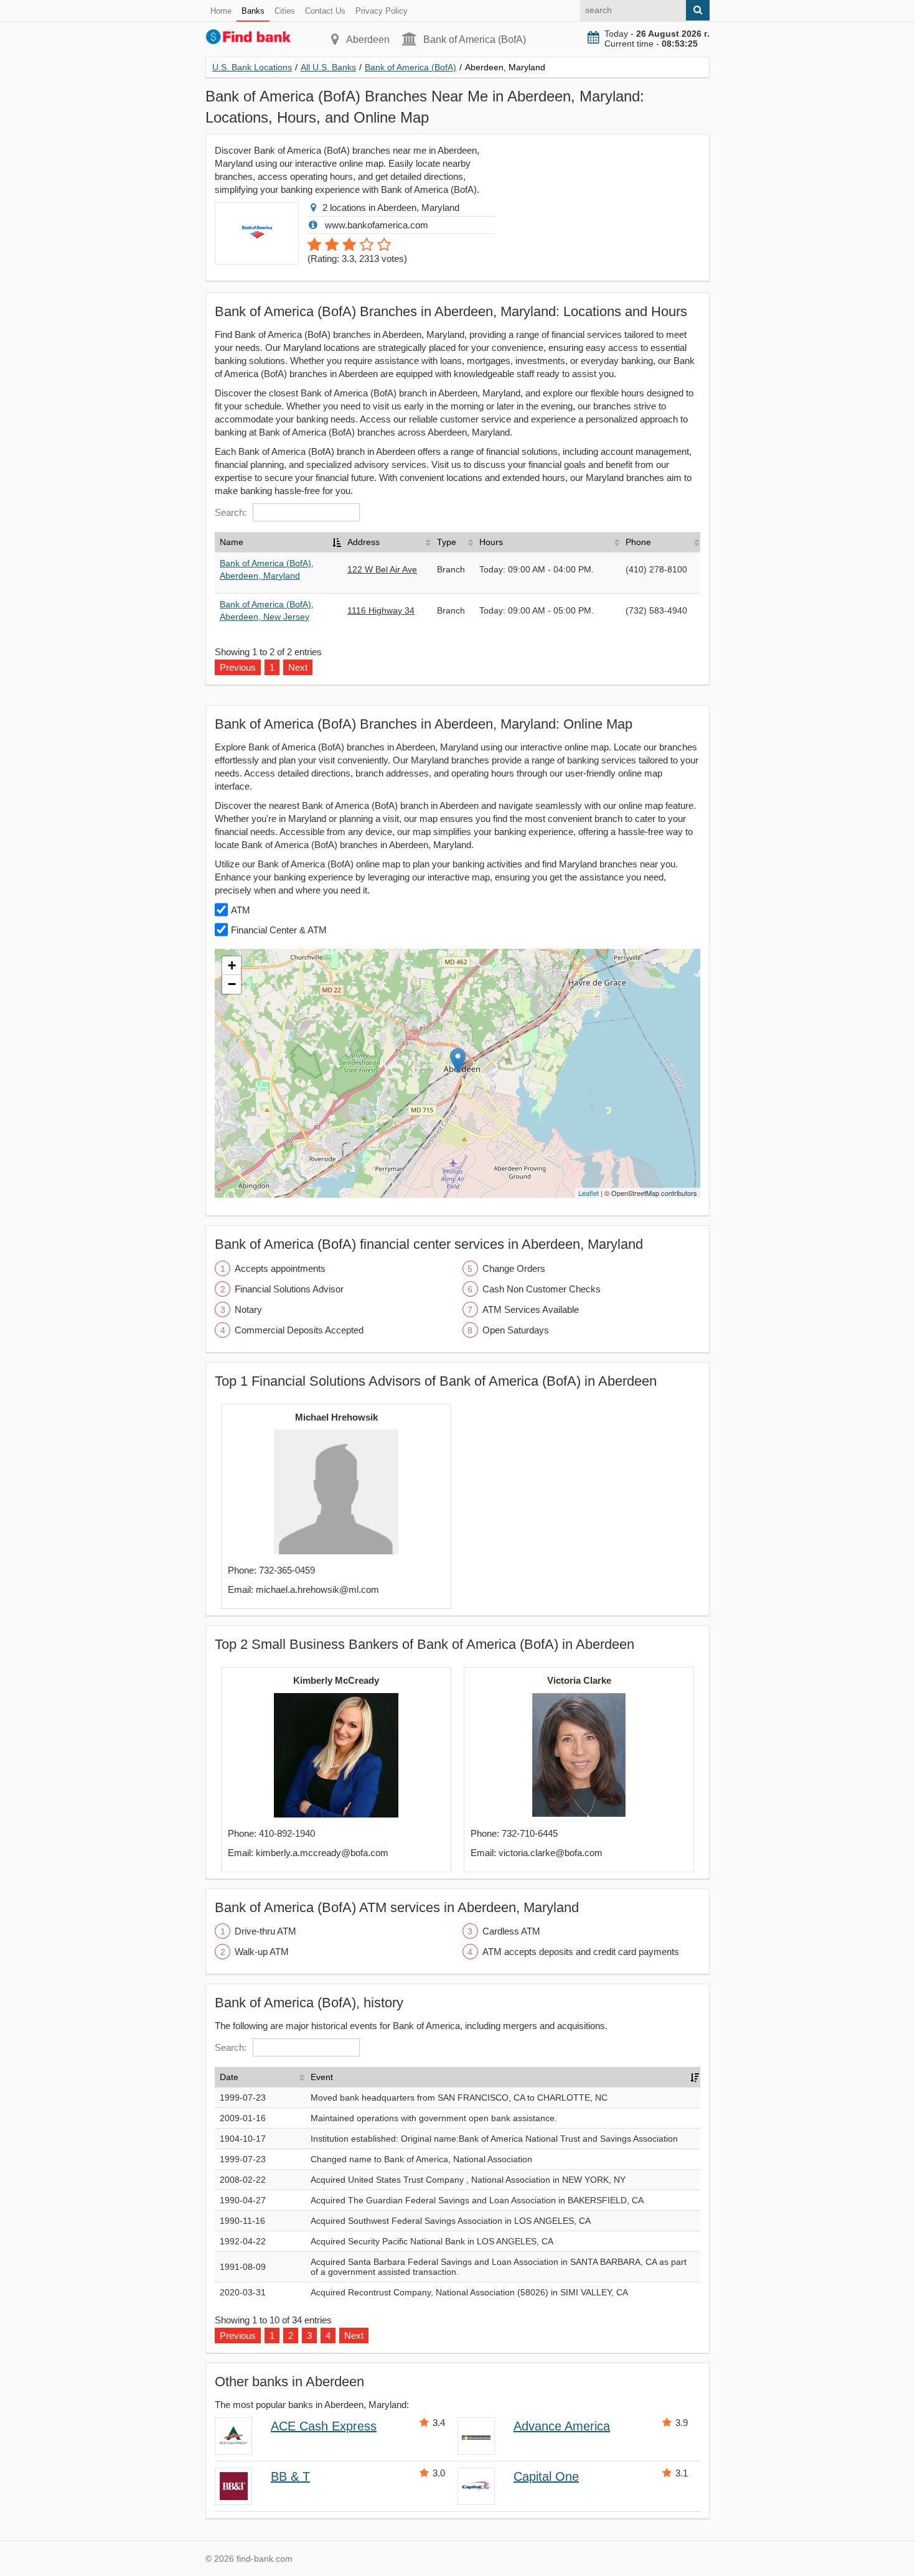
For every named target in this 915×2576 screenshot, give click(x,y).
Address (364, 542)
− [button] (232, 984)
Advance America (562, 2426)
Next (354, 2336)
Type (447, 542)
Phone (638, 542)
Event (322, 2077)
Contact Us (325, 11)
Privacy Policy (382, 11)
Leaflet (589, 1193)
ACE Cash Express (324, 2426)
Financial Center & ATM (279, 930)
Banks (253, 11)
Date (229, 2077)
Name (232, 542)
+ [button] (232, 965)
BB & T (290, 2476)
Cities (285, 11)
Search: (231, 512)
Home (221, 11)
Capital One (546, 2476)
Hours (491, 542)
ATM (241, 910)
